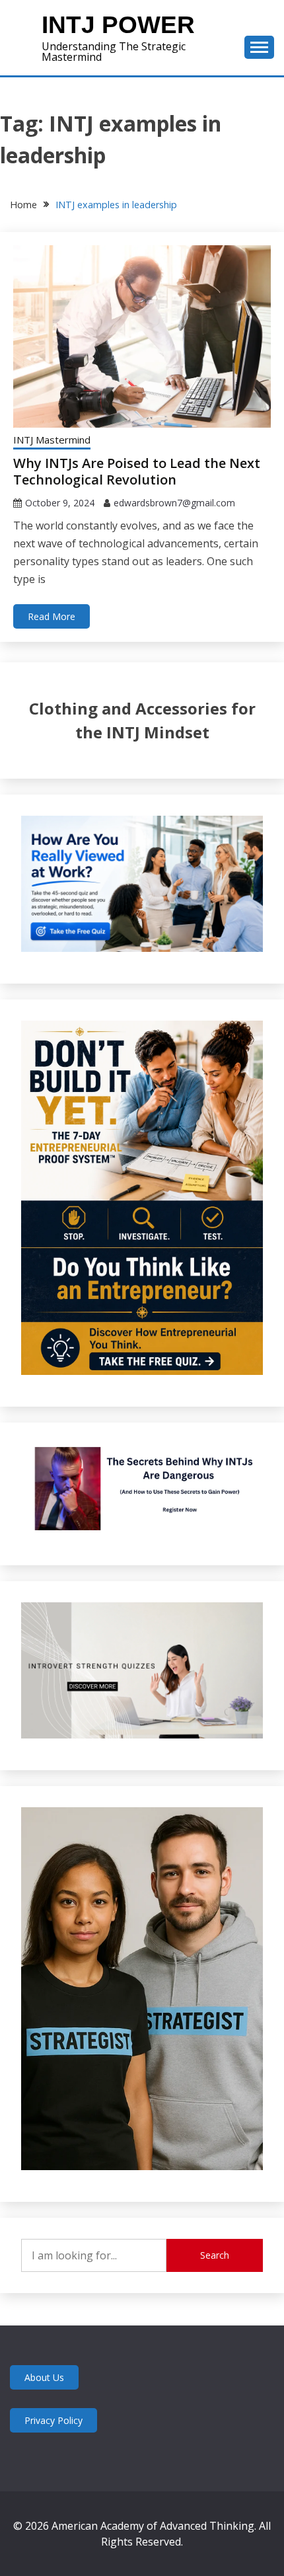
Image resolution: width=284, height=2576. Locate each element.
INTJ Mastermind (52, 440)
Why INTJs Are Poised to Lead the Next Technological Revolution (137, 471)
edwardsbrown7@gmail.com (174, 503)
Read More (52, 616)
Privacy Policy (53, 2420)
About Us (44, 2377)
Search (215, 2255)
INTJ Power (118, 25)
